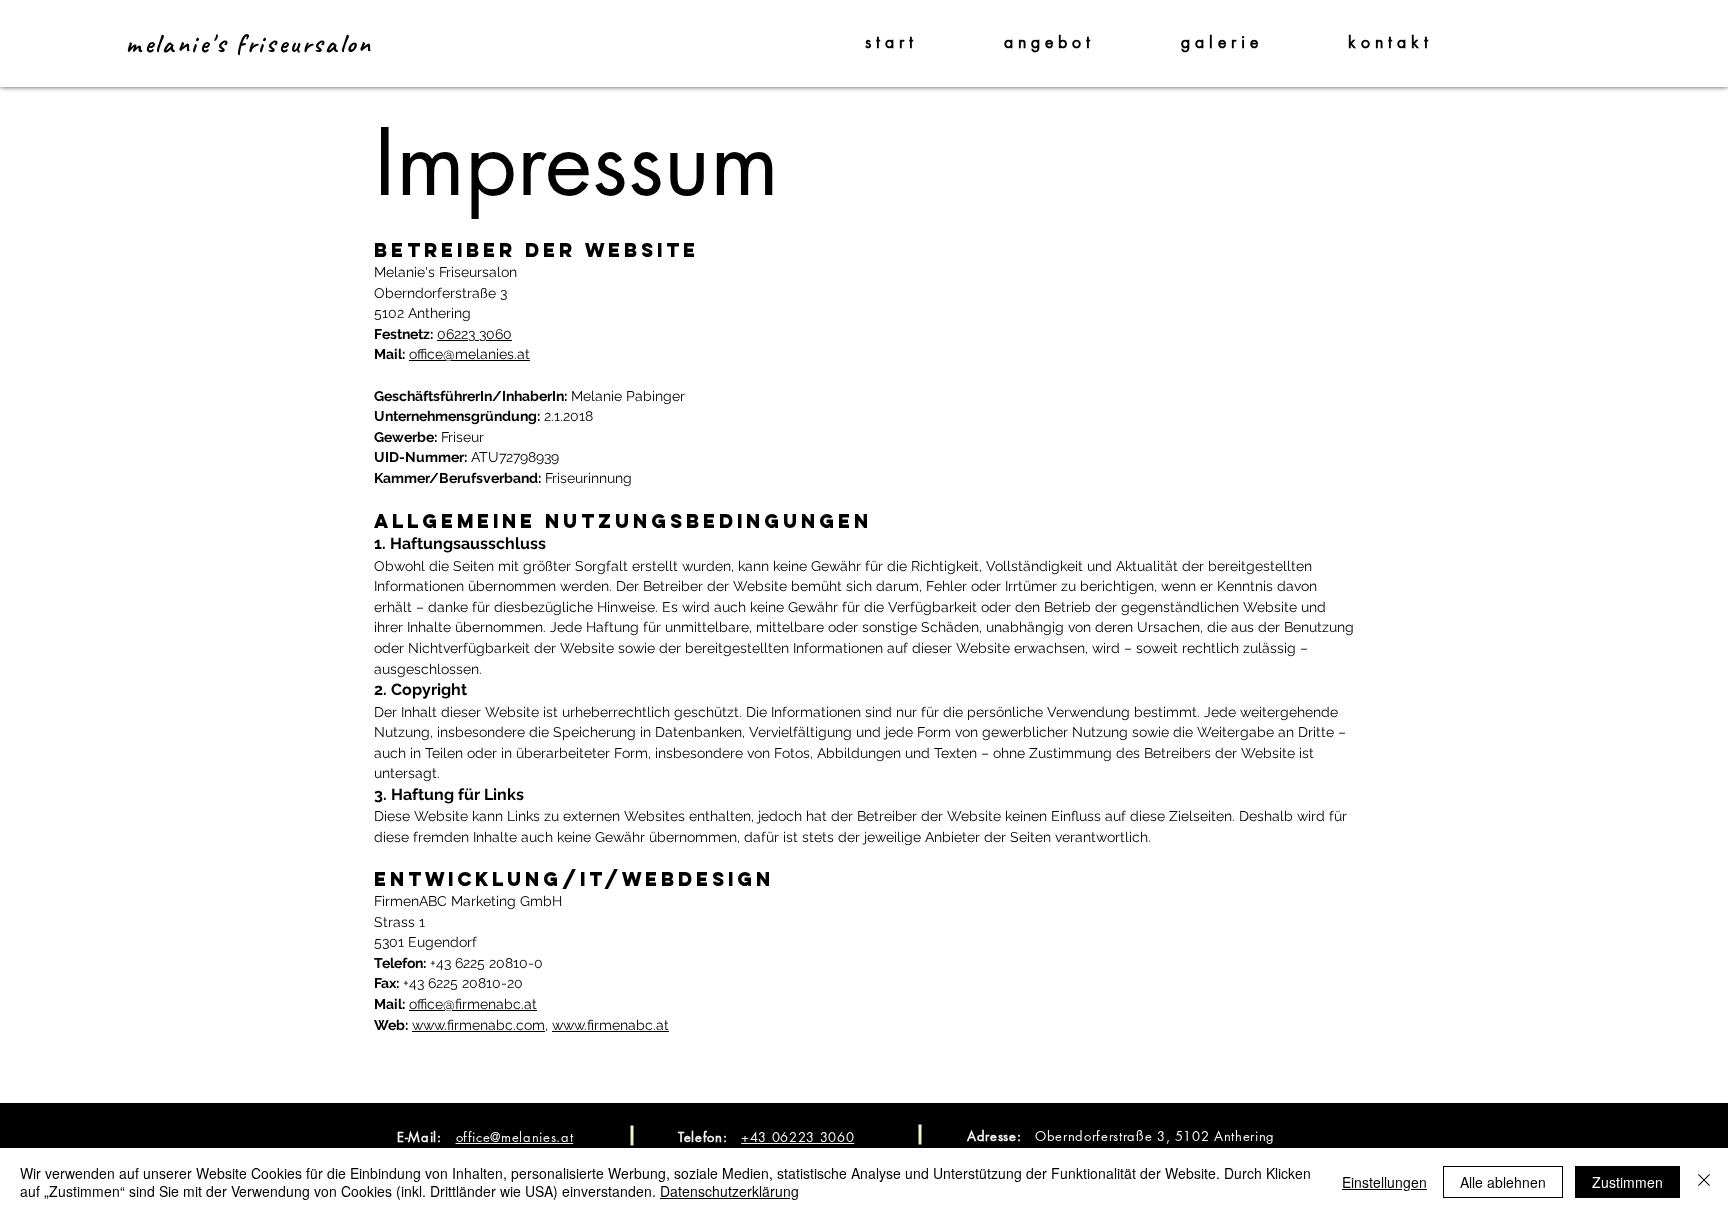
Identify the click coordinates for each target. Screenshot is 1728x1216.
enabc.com (508, 1025)
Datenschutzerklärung (729, 1191)
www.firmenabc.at (610, 1025)
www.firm (442, 1025)
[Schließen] (1704, 1182)
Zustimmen (1627, 1182)
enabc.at (508, 1004)
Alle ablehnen (1503, 1182)
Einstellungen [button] (1384, 1182)
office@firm (444, 1004)
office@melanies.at (469, 354)
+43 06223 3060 (797, 1137)
